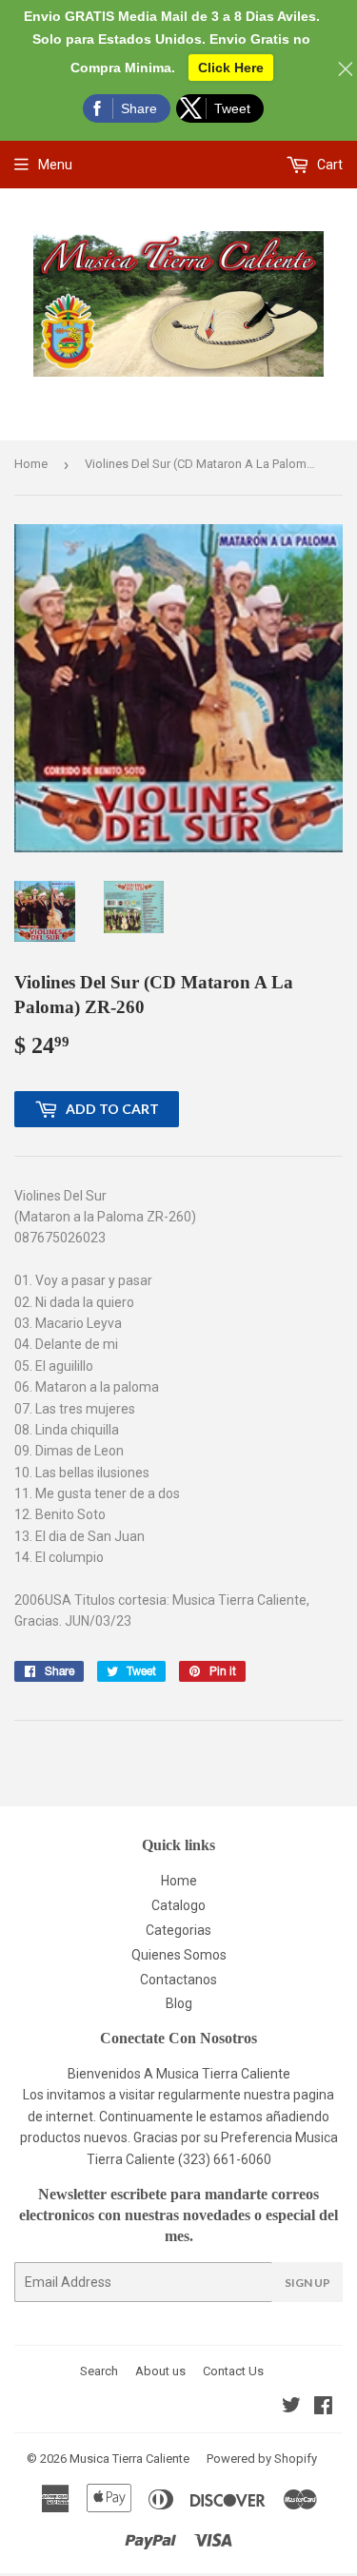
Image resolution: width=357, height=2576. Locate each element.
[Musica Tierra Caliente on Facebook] (323, 2408)
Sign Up (307, 2283)
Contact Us (233, 2371)
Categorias (178, 1930)
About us (160, 2371)
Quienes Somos (179, 1955)
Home (31, 464)
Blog (179, 2003)
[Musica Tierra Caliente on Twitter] (291, 2408)
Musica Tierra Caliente (129, 2459)
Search (99, 2371)
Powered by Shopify (262, 2459)
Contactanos (178, 1980)
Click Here (231, 68)
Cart (328, 165)
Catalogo (178, 1905)
